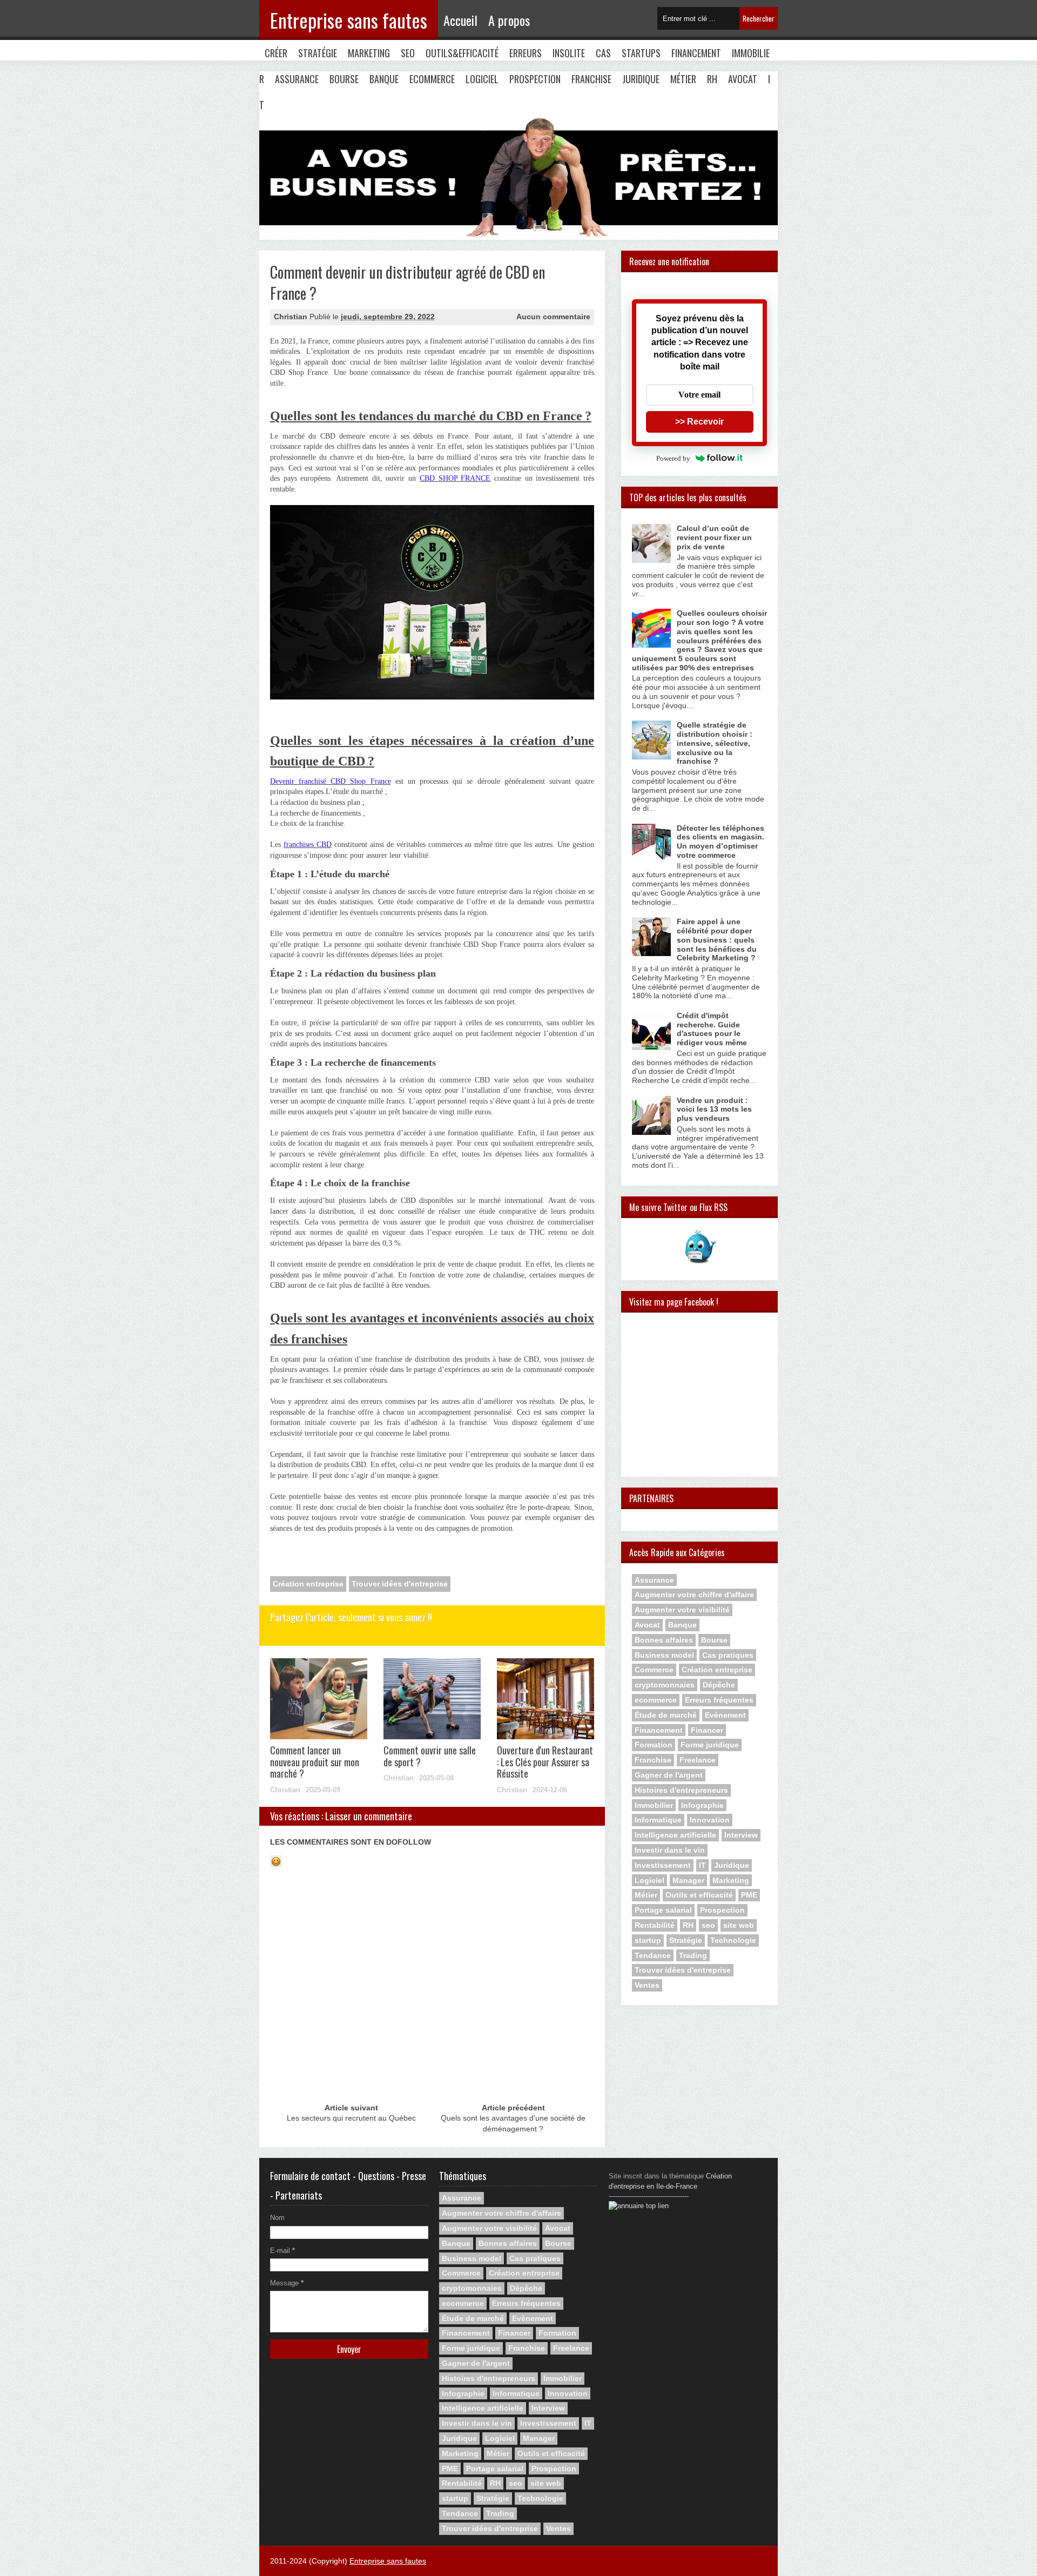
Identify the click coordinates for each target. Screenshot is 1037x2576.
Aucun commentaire (553, 317)
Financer (707, 1730)
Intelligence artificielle (675, 1835)
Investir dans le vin (670, 1850)
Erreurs (526, 53)
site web (739, 1925)
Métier (683, 79)
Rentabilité (655, 1925)
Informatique (658, 1820)
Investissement (663, 1865)
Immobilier (654, 1805)
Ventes (647, 1985)
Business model (664, 1655)
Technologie (733, 1940)
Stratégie (318, 53)
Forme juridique (710, 1745)
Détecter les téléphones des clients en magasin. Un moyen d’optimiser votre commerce (720, 842)
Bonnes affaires (664, 1640)
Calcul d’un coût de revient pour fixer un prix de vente (714, 537)
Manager (688, 1880)
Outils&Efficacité (462, 53)
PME (749, 1895)
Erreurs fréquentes (719, 1700)
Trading (693, 1955)
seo (708, 1925)
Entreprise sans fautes (349, 20)
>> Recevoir (699, 422)
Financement (696, 53)
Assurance (297, 79)
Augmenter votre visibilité (682, 1610)
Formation (654, 1745)
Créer (276, 53)
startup (648, 1940)
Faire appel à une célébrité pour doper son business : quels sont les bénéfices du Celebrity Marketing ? (717, 940)
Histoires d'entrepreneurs (681, 1790)
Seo (408, 53)
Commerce (654, 1670)
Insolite (569, 53)
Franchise (591, 79)
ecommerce (656, 1700)
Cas (603, 53)
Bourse (344, 79)
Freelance (698, 1760)
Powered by (673, 458)
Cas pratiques (728, 1655)
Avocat (743, 79)
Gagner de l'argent (669, 1775)
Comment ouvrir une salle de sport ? (430, 1756)
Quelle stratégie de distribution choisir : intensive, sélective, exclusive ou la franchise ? (715, 743)
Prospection (535, 79)
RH (712, 79)
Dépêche (719, 1685)
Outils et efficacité (699, 1895)
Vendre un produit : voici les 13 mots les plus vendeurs (714, 1109)
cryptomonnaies (665, 1685)
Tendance (653, 1955)
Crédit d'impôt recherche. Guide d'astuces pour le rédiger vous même (712, 1029)
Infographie (702, 1805)
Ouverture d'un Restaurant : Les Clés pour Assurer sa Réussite (545, 1762)
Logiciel (482, 79)
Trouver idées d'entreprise (400, 1584)
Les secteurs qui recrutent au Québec (351, 2118)
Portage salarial (663, 1910)
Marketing (369, 53)
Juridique (641, 79)
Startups (641, 53)
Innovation (710, 1820)
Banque (384, 79)
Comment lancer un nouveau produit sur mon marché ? (315, 1762)
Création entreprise (308, 1584)
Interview (741, 1835)
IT (702, 1865)
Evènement (725, 1715)
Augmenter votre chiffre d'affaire (694, 1595)
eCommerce (432, 79)
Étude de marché (666, 1715)
